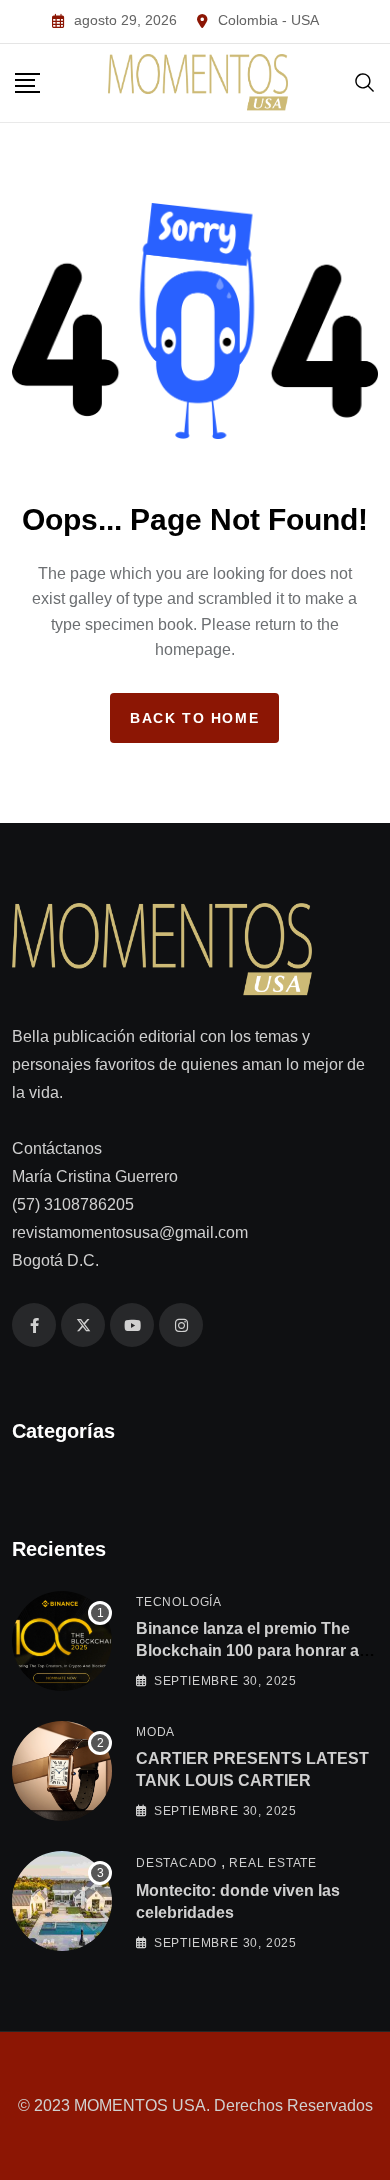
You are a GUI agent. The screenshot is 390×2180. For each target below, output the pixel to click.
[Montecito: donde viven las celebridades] (62, 1901)
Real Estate (273, 1863)
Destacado (176, 1863)
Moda (155, 1732)
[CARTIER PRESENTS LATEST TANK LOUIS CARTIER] (62, 1771)
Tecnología (179, 1602)
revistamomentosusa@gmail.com (130, 1232)
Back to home (194, 718)
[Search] (365, 82)
